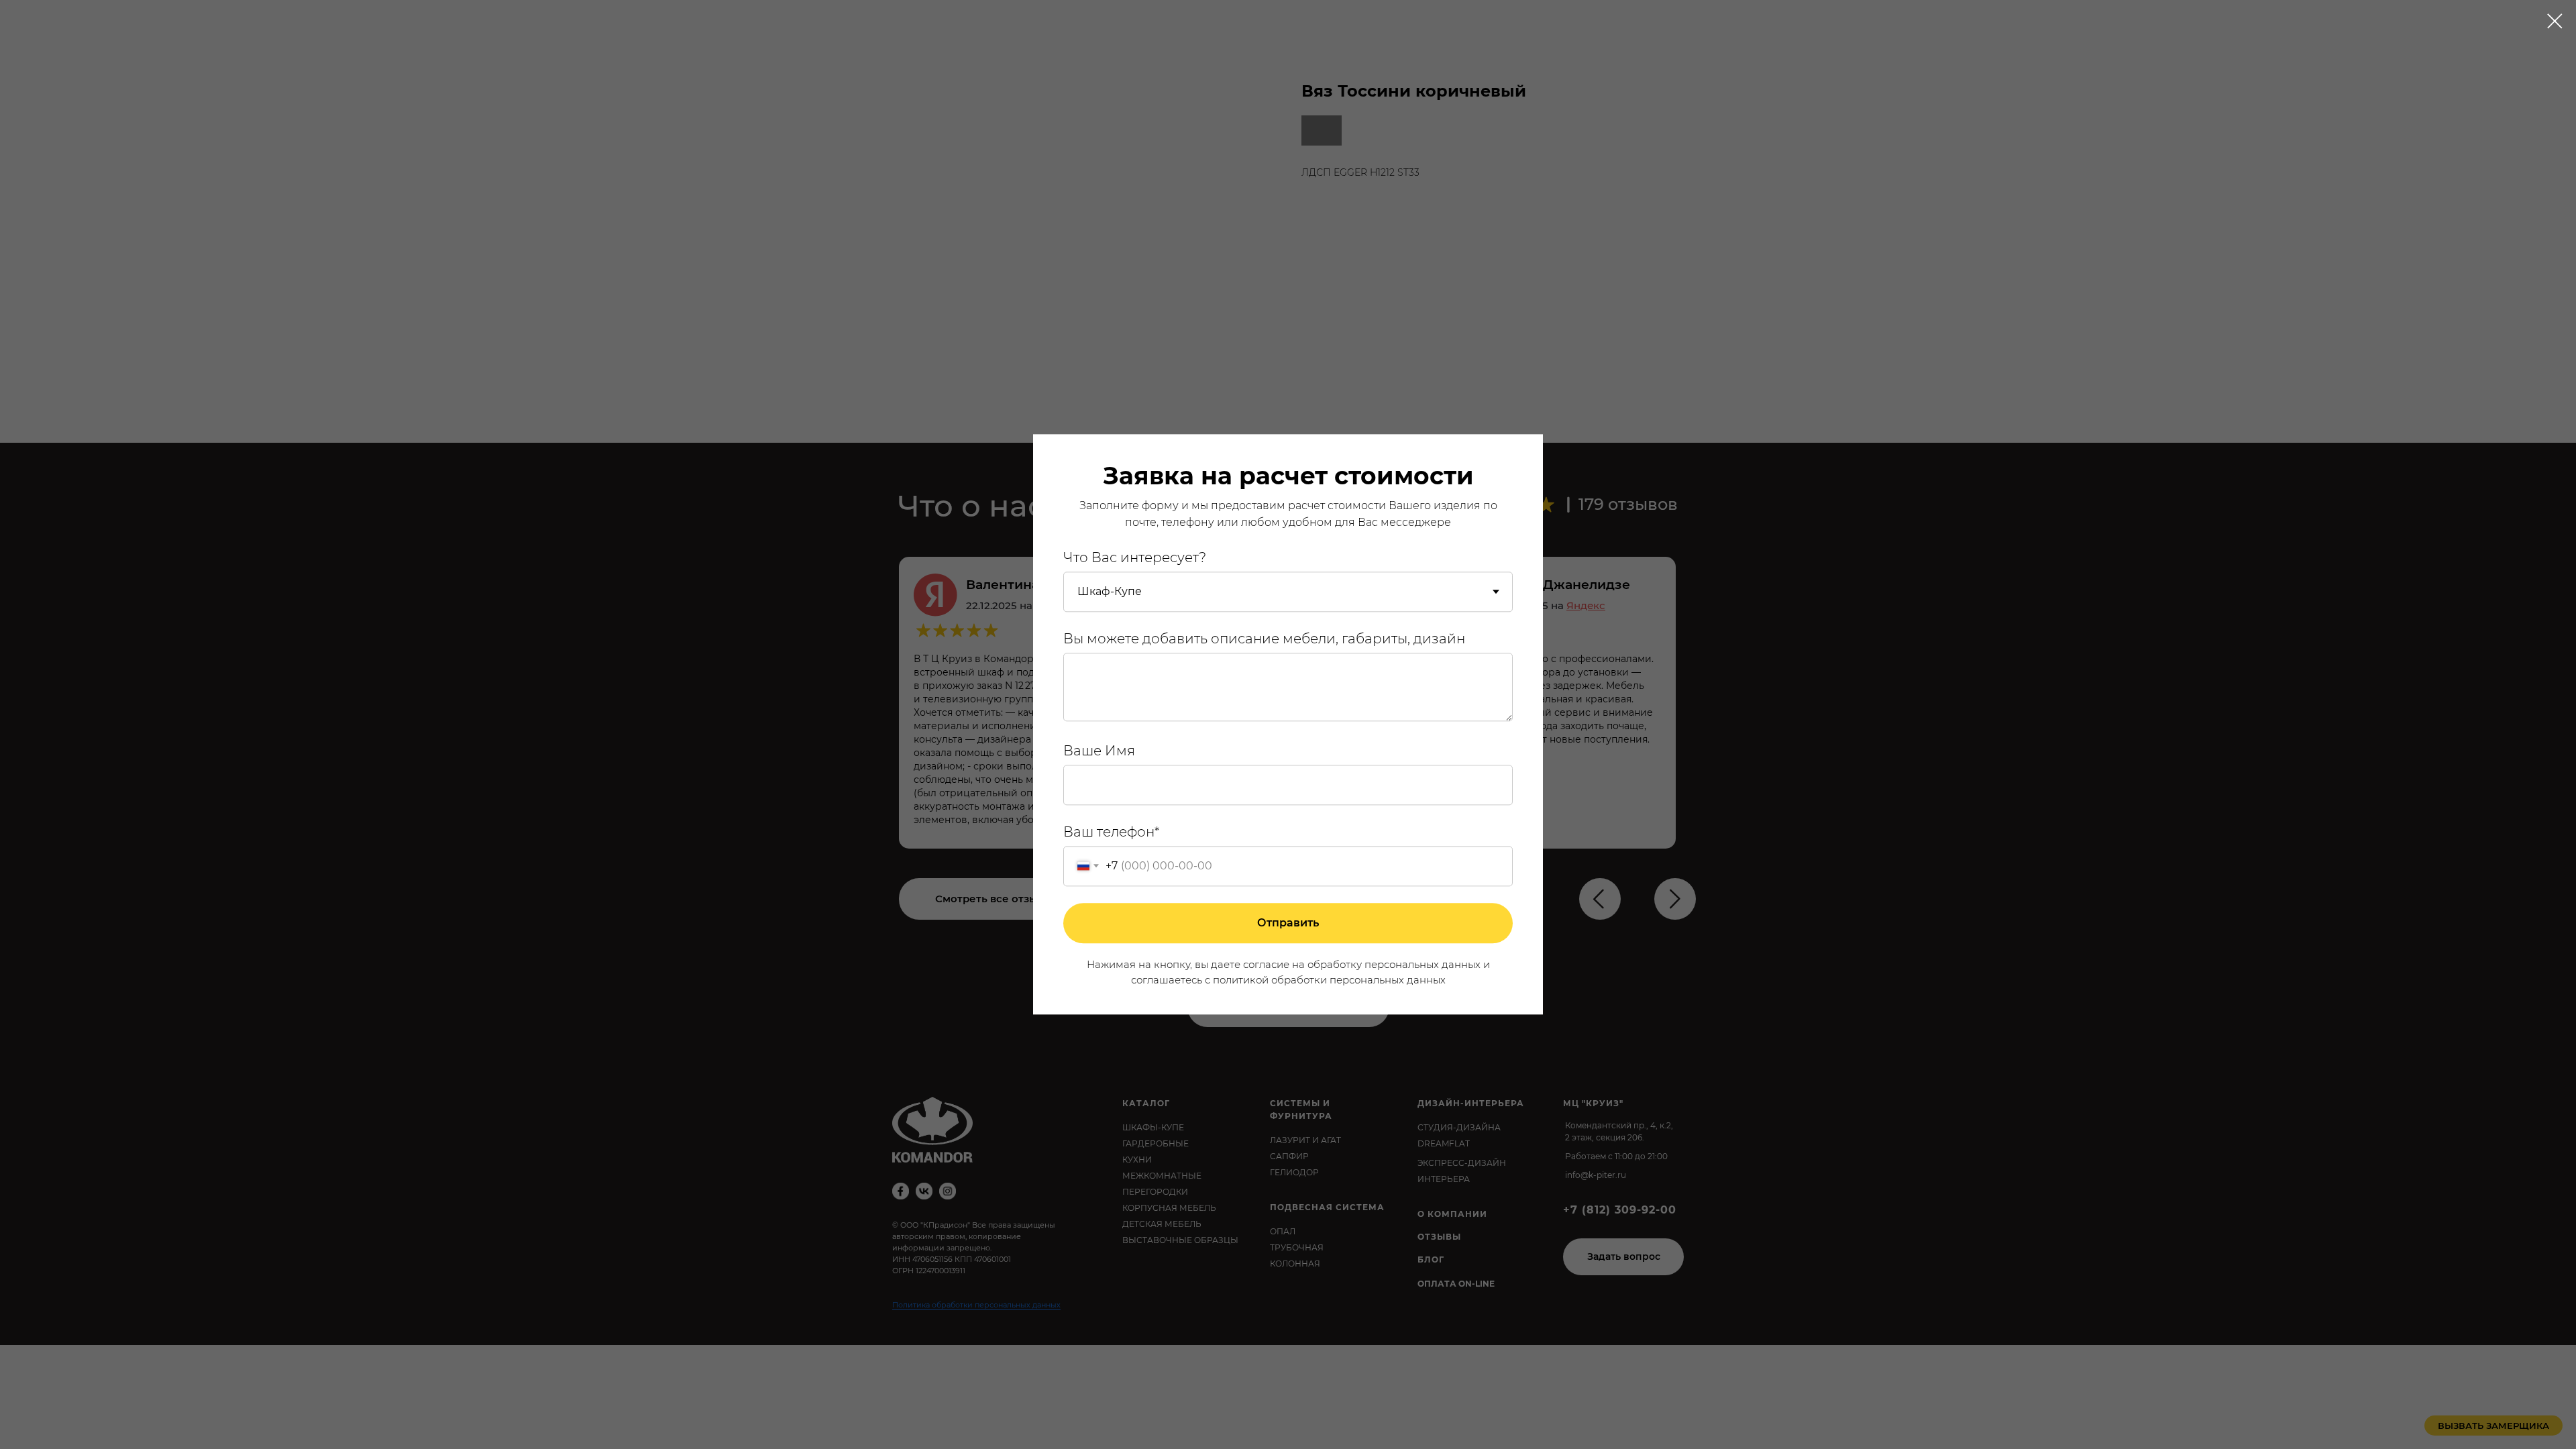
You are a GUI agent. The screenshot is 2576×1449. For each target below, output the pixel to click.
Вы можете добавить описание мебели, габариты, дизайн (1264, 639)
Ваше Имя (1099, 751)
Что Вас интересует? (1135, 557)
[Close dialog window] (2555, 21)
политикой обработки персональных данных (1329, 980)
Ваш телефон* (1112, 832)
